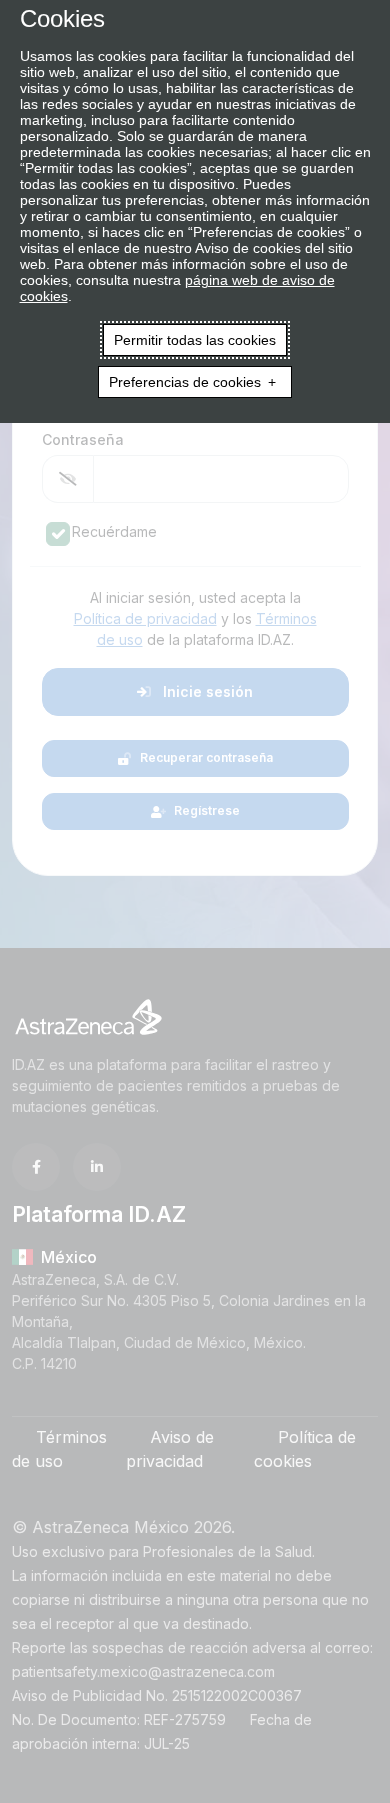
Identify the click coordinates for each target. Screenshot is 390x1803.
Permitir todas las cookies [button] (195, 340)
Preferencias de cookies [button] (185, 382)
